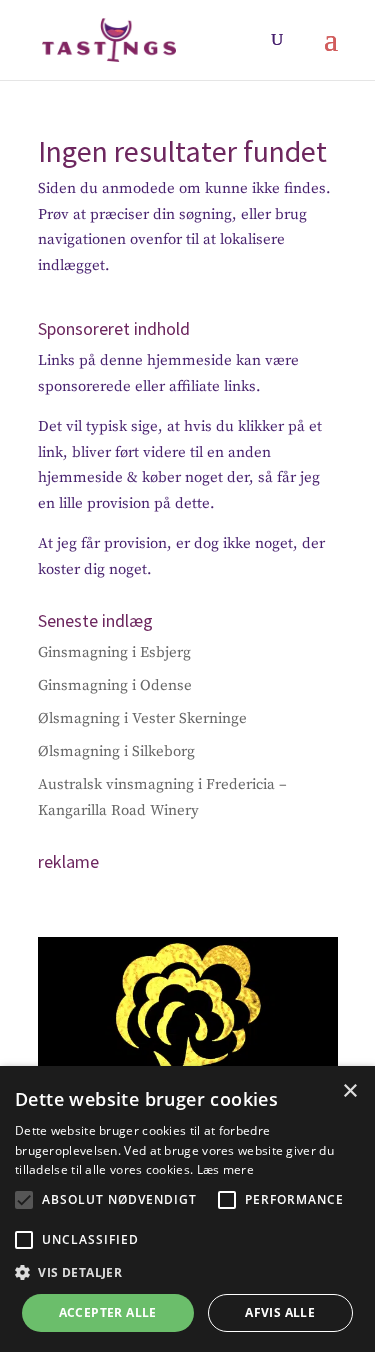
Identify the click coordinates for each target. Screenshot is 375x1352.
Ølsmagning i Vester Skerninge (142, 718)
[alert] (187, 1209)
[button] (24, 1200)
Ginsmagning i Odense (115, 685)
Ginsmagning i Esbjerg (114, 652)
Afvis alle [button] (280, 1312)
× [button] (349, 1091)
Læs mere (225, 1169)
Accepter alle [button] (108, 1312)
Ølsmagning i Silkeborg (116, 751)
